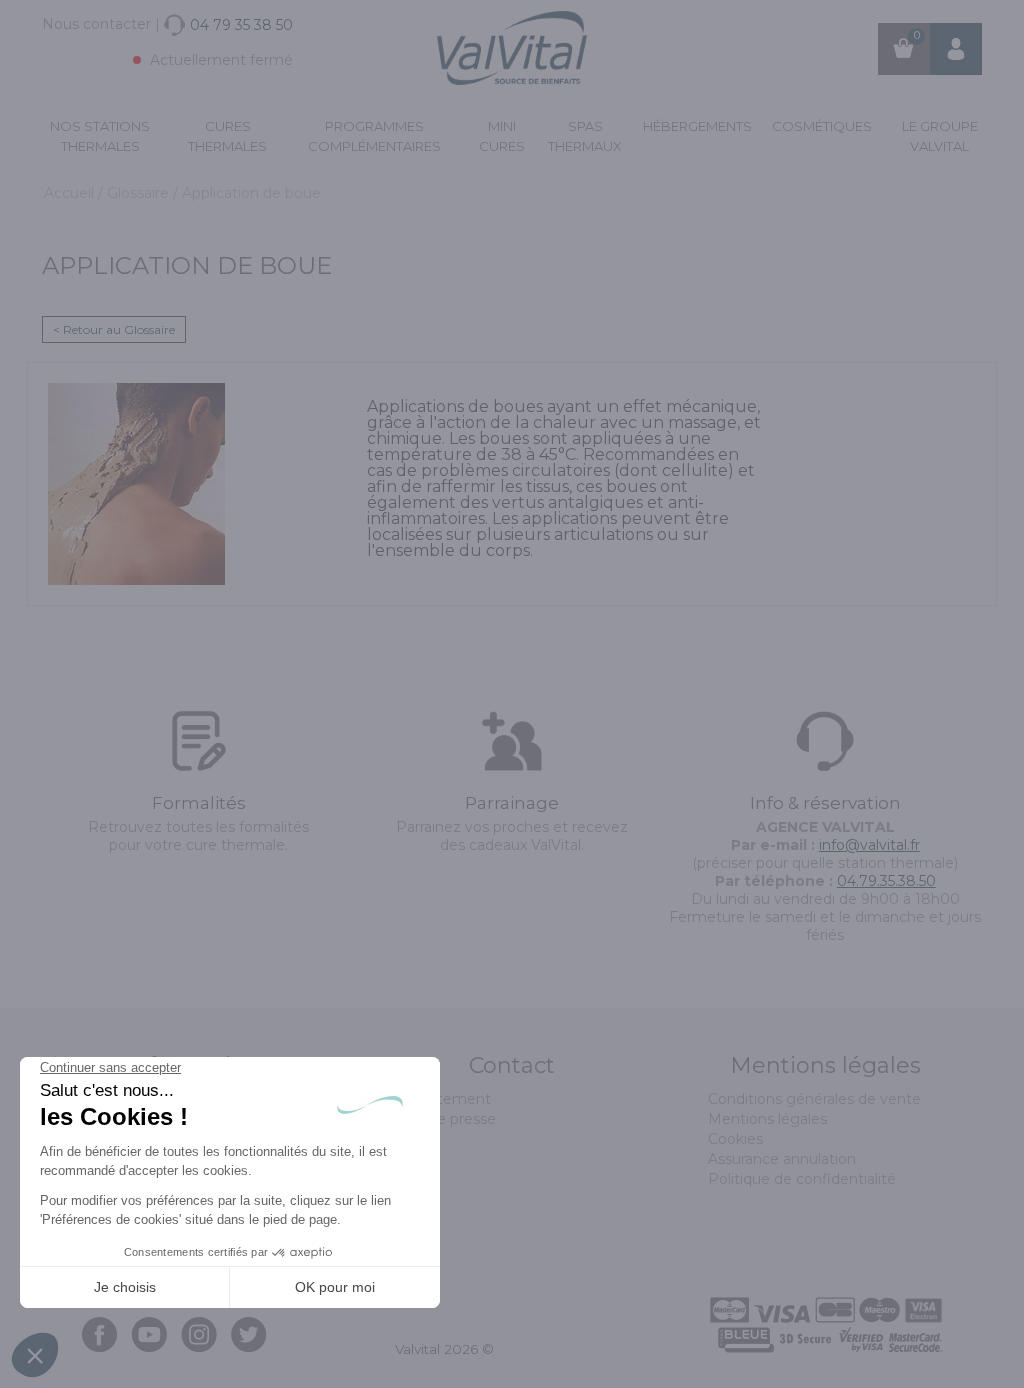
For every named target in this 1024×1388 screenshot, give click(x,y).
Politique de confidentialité (802, 1179)
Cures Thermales (227, 136)
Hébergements (697, 126)
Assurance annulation (782, 1159)
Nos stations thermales (100, 136)
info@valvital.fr (869, 845)
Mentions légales (767, 1119)
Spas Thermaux (585, 136)
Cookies (735, 1139)
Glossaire (140, 193)
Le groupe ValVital (940, 136)
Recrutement (443, 1099)
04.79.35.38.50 (886, 881)
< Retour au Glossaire (114, 329)
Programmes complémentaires (374, 136)
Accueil (71, 193)
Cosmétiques (822, 126)
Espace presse (445, 1119)
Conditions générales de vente (814, 1099)
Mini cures (502, 136)
